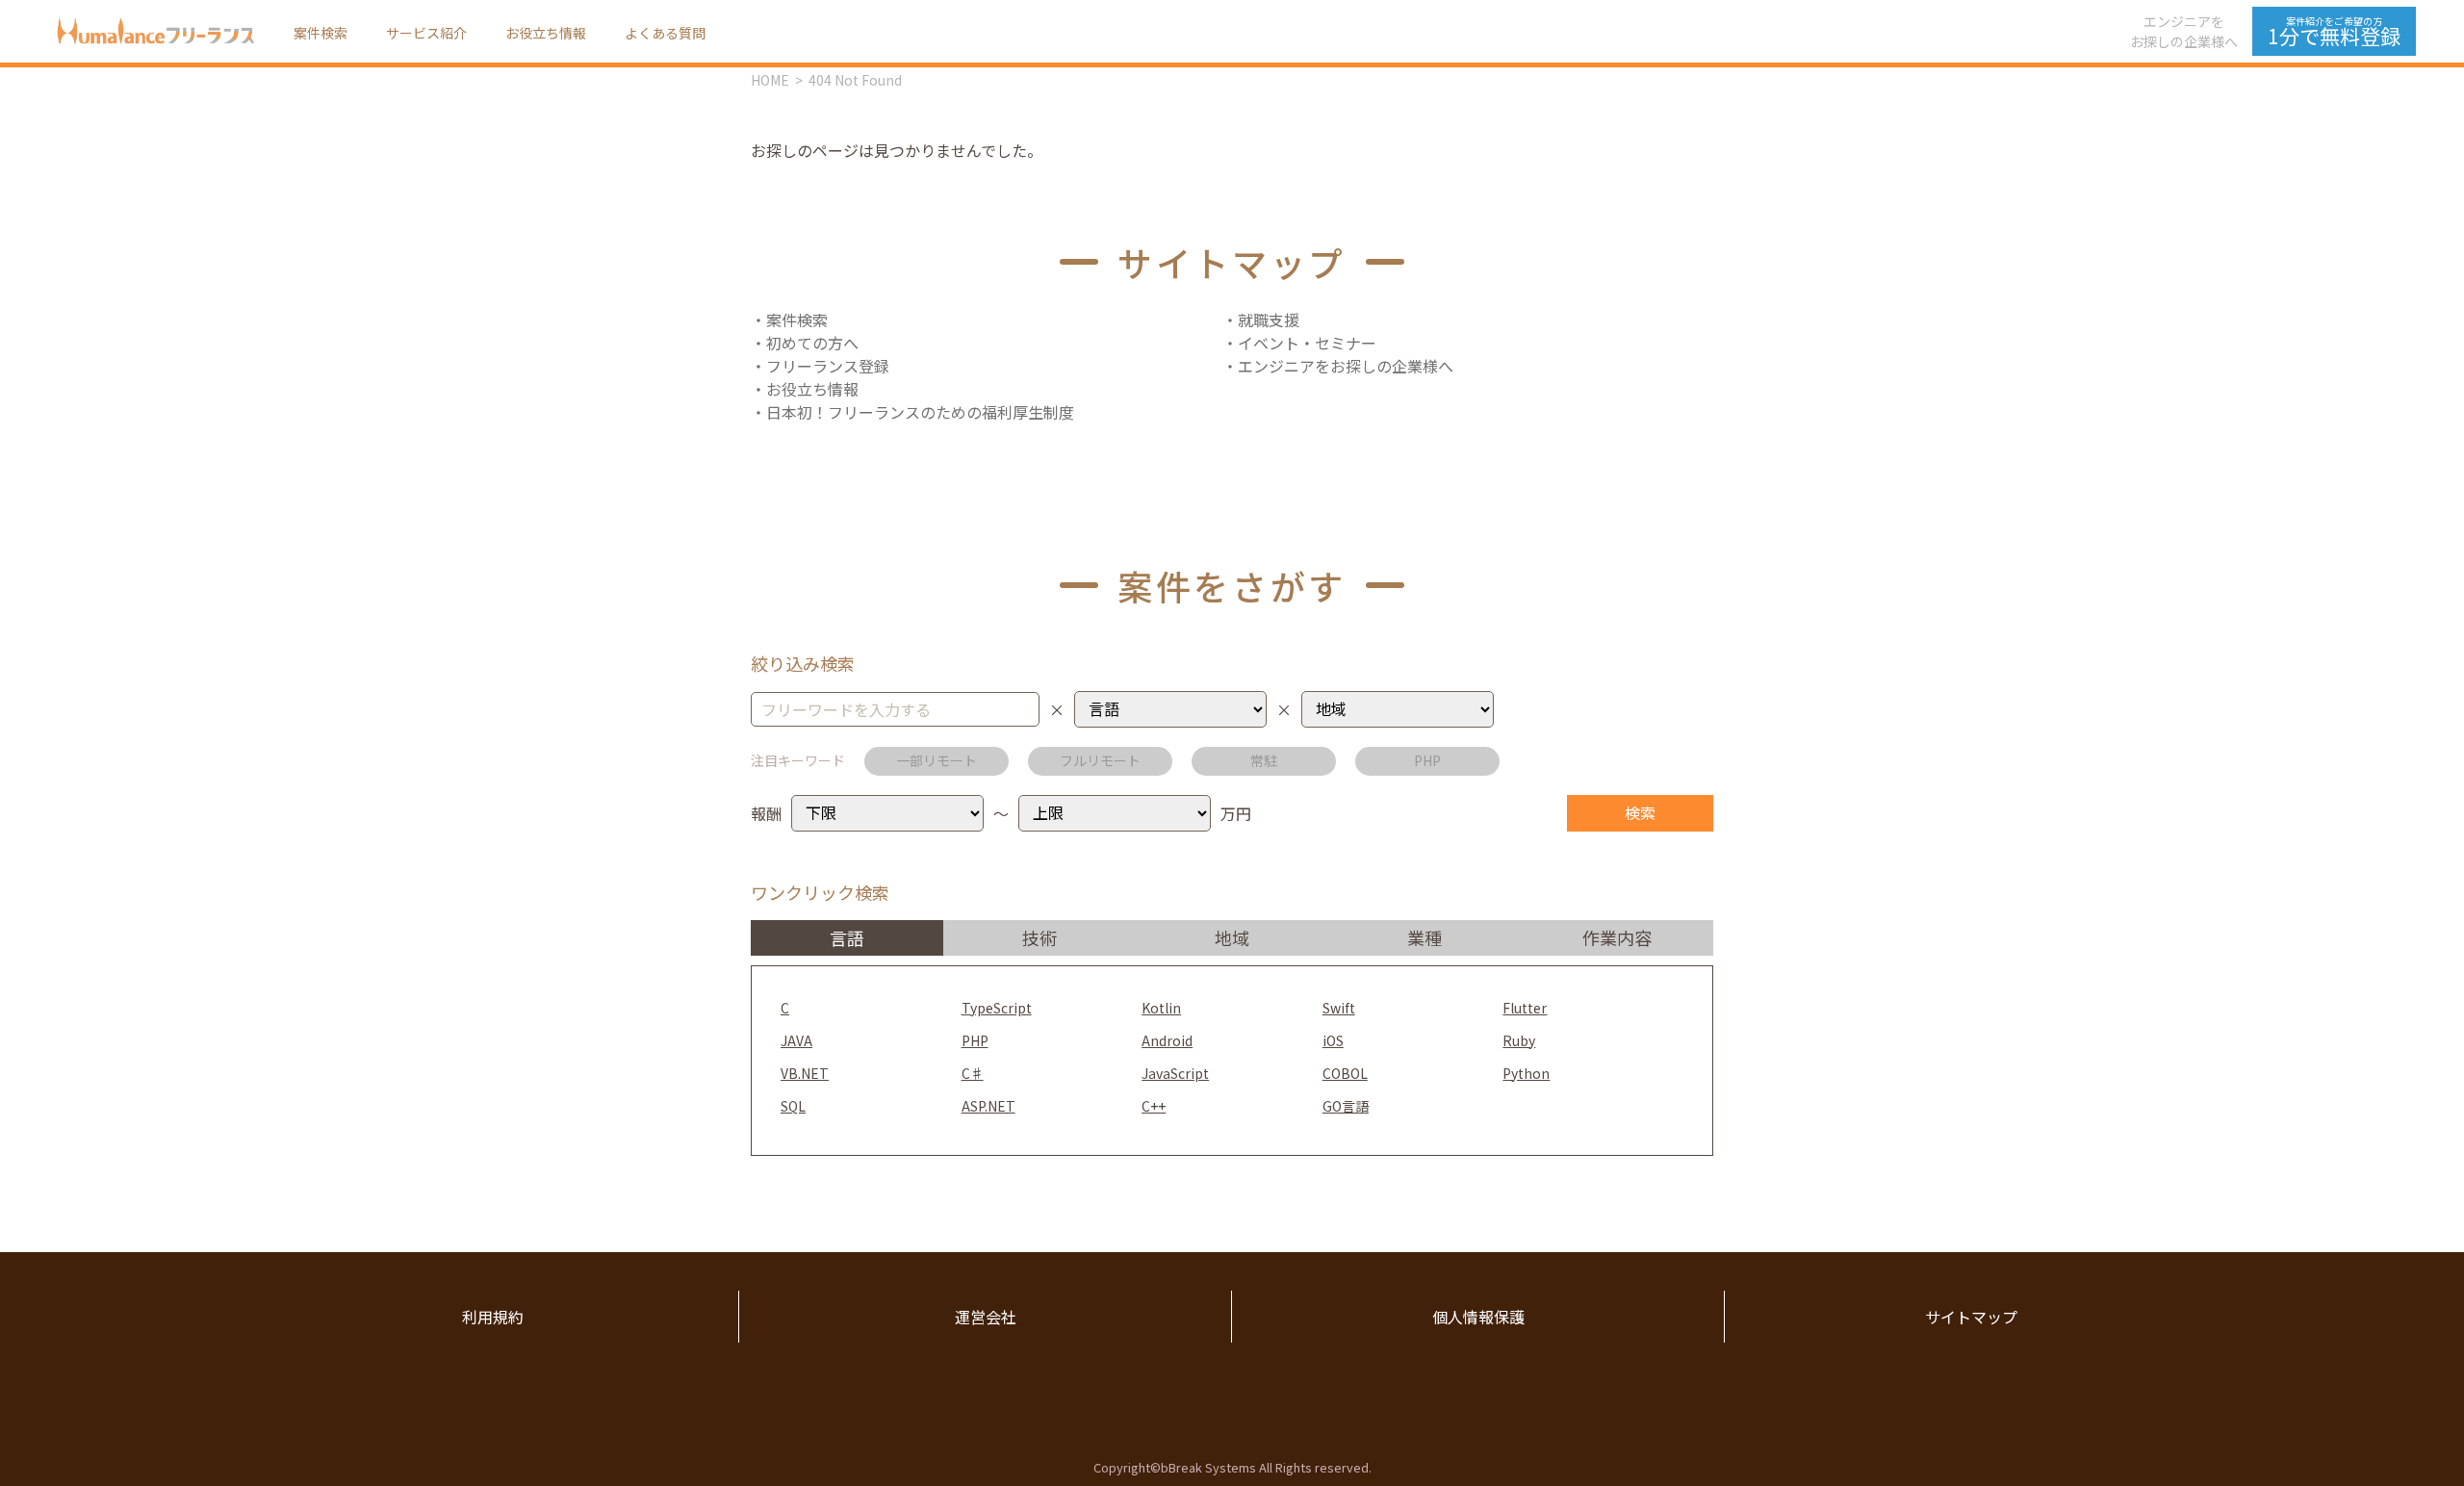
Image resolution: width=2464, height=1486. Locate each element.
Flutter (1525, 1008)
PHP (1427, 760)
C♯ (973, 1073)
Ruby (1519, 1040)
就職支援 (1269, 320)
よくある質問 (665, 33)
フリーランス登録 (828, 366)
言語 (847, 937)
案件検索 (321, 33)
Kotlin (1161, 1008)
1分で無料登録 (2334, 32)
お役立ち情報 (546, 33)
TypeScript (997, 1008)
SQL (793, 1106)
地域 (1232, 937)
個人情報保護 (1478, 1317)
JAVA (796, 1040)
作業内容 (1617, 937)
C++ (1154, 1106)
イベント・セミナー (1307, 343)
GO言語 (1346, 1106)
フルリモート (1100, 760)
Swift (1339, 1008)
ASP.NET (988, 1106)
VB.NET (805, 1073)
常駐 (1264, 760)
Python (1526, 1073)
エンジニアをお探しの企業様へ (2184, 31)
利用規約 (493, 1317)
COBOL (1345, 1073)
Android (1167, 1040)
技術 (1039, 937)
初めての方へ (812, 343)
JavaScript (1175, 1073)
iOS (1333, 1040)
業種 (1424, 937)
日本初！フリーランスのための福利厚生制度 (920, 412)
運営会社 (986, 1317)
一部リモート (937, 760)
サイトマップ (1971, 1317)
